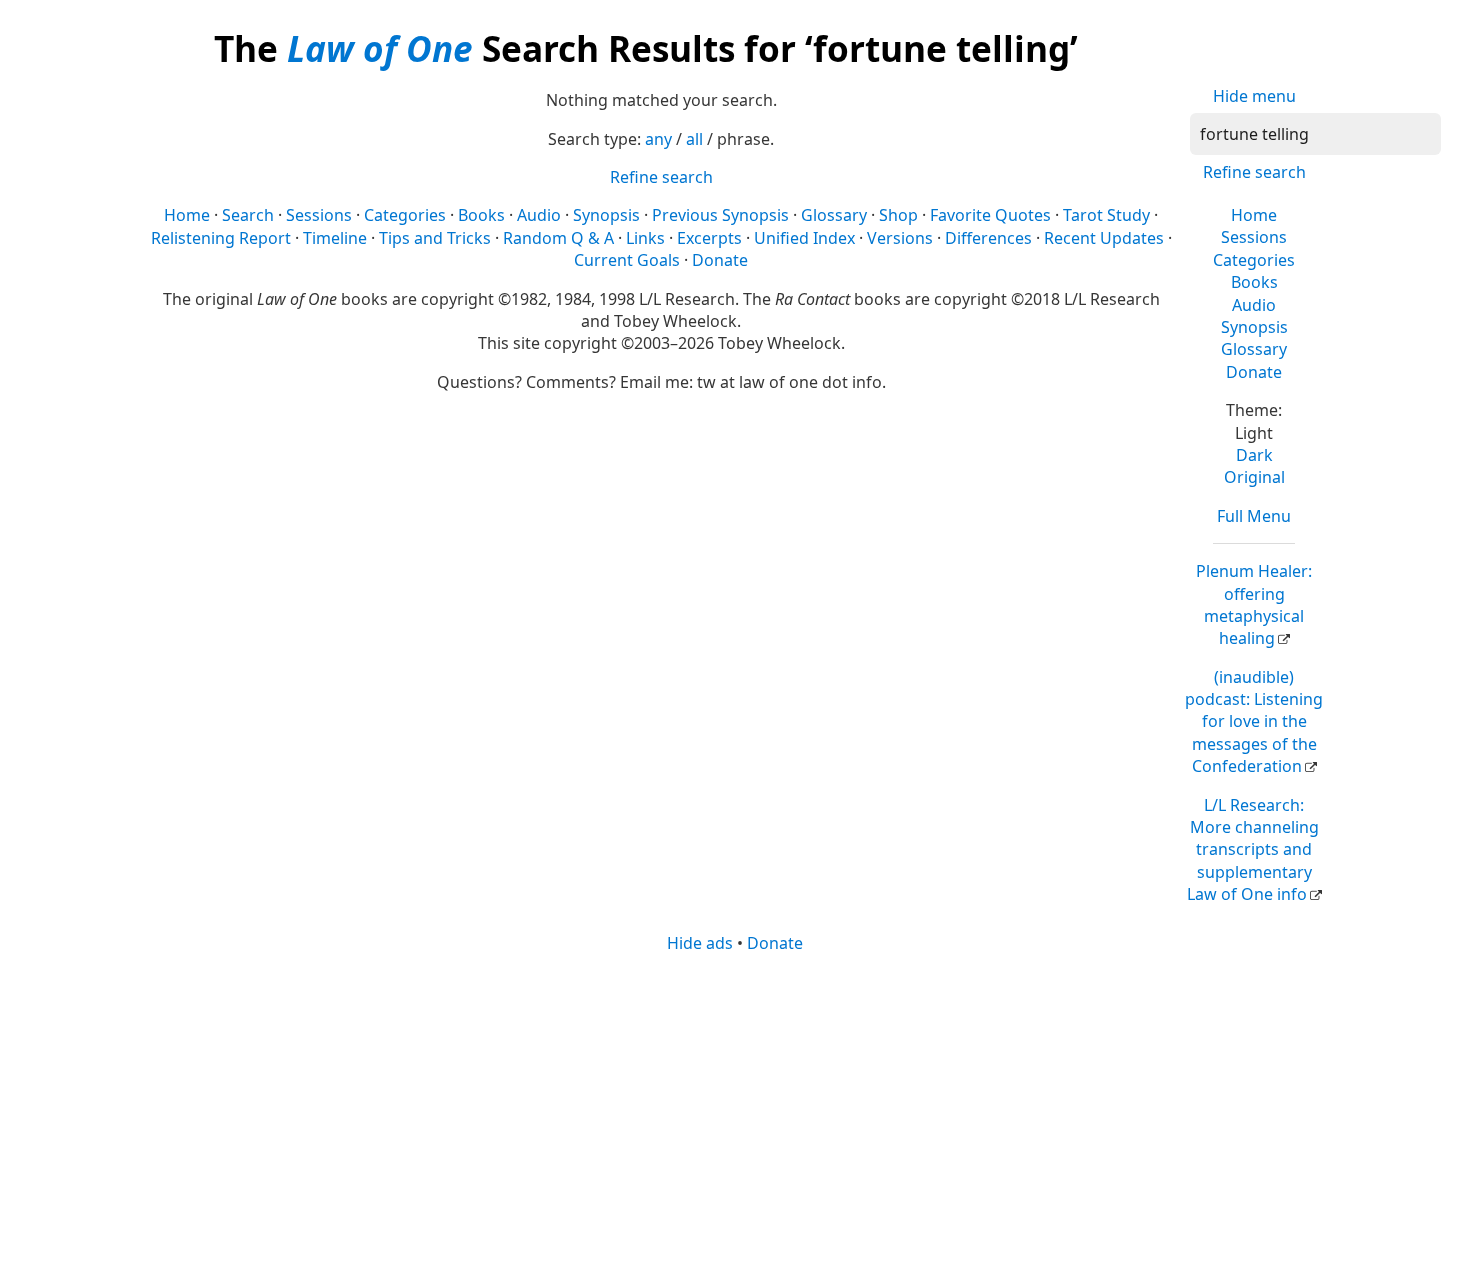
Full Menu (1254, 516)
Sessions (1254, 237)
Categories (1254, 260)
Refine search (1254, 172)
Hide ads (700, 943)
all (694, 139)
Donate (1254, 372)
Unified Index (804, 238)
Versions (900, 238)
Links (645, 238)
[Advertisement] (735, 1110)
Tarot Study (1106, 215)
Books (1254, 282)
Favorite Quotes (990, 215)
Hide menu (1254, 96)
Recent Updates (1104, 238)
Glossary (1254, 349)
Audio (1254, 305)
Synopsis (1254, 327)
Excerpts (709, 238)
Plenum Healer (1254, 604)
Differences (988, 238)
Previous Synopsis (720, 215)
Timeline (335, 238)
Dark (1254, 455)
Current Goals (627, 260)
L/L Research (1253, 850)
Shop (898, 215)
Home (1254, 215)
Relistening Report (221, 238)
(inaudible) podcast (1254, 722)
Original (1254, 477)
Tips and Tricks (435, 238)
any (658, 139)
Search (248, 215)
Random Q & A (558, 238)
